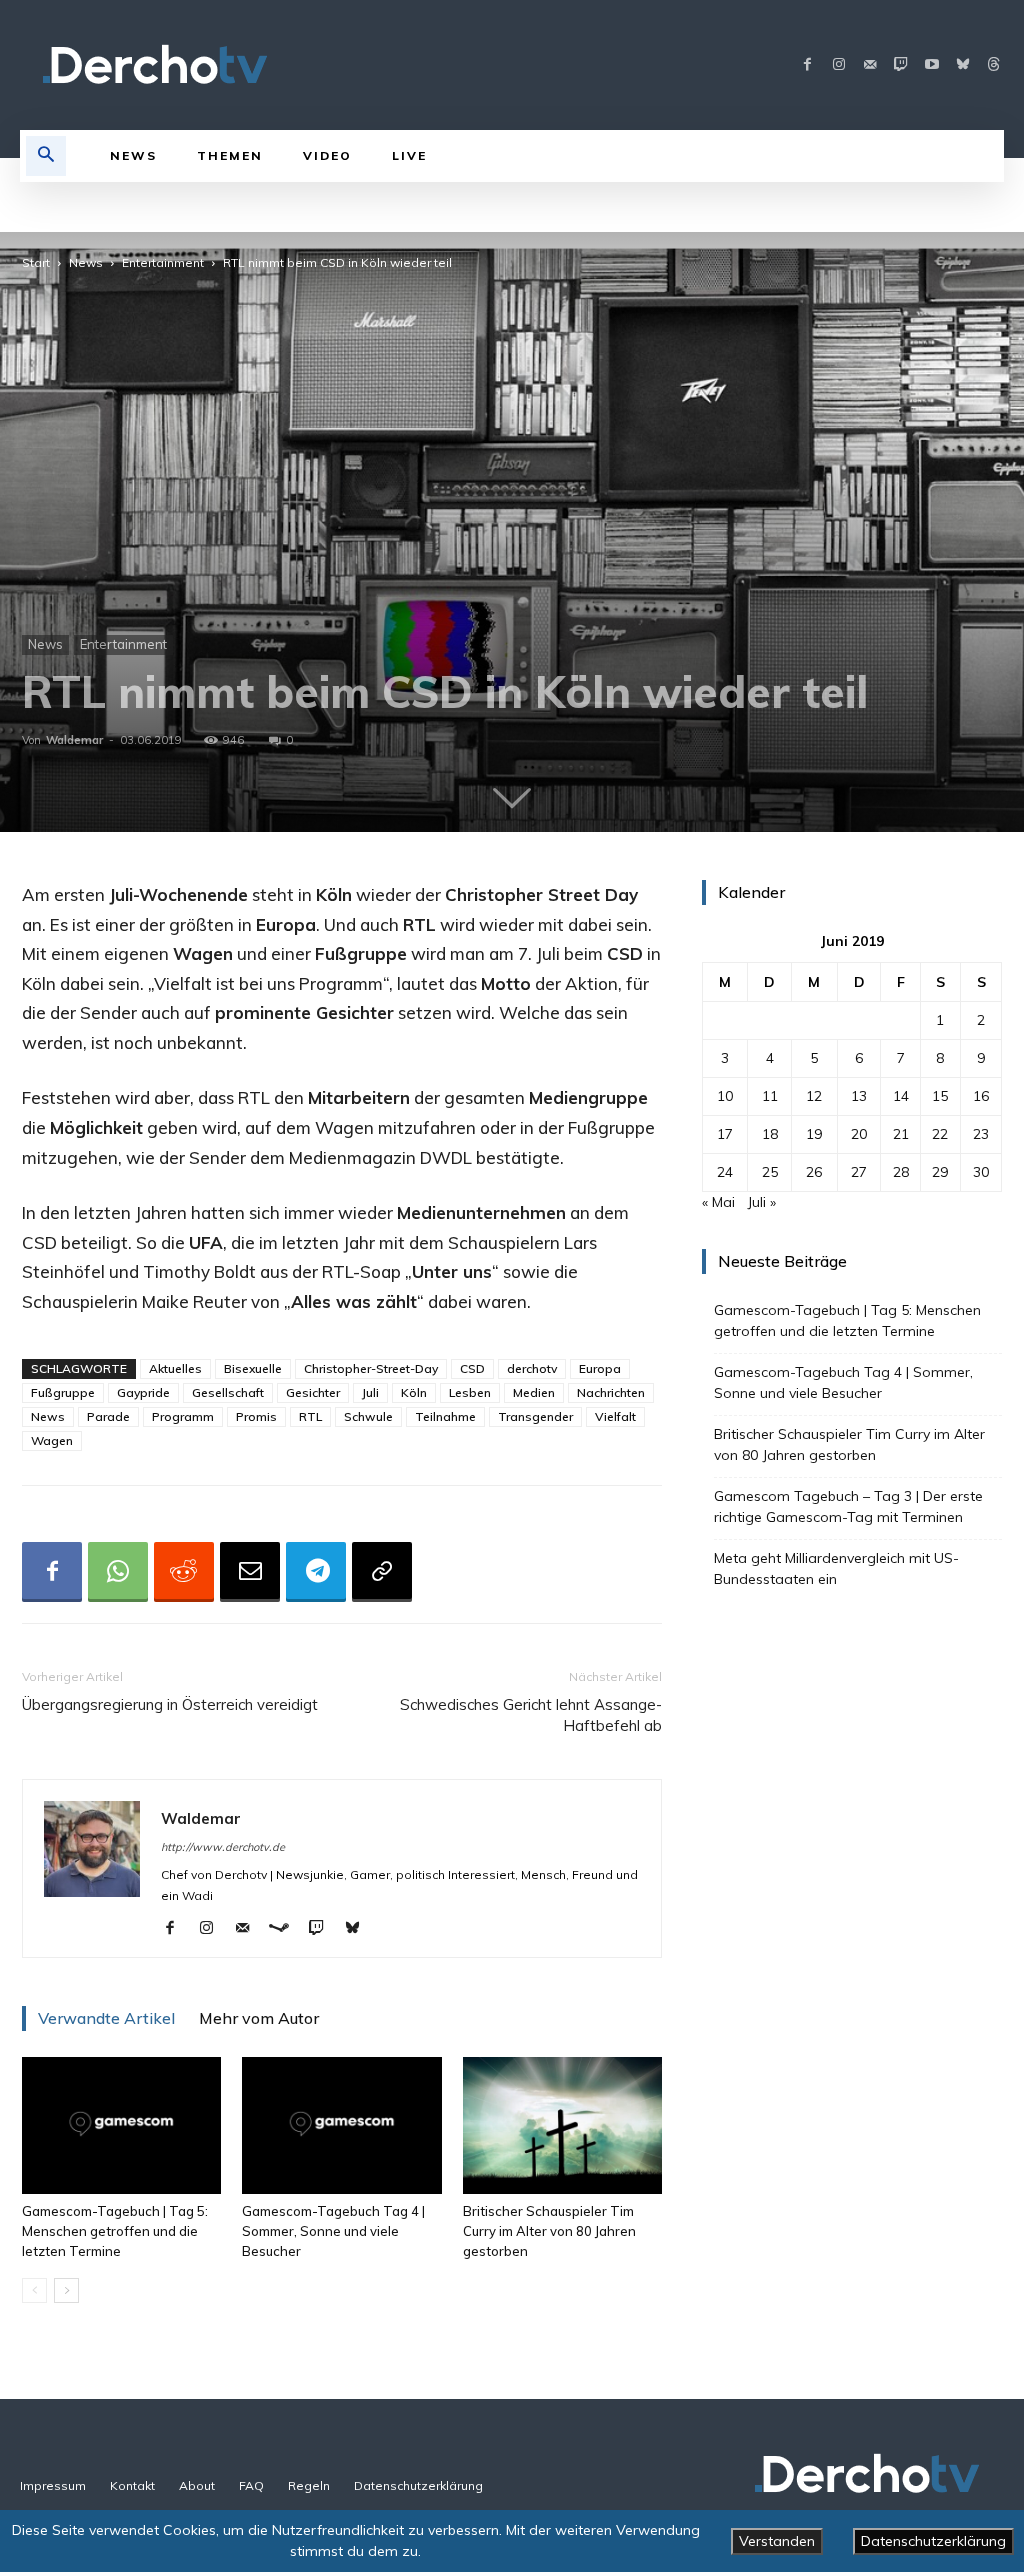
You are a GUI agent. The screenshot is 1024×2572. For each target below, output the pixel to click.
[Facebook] (807, 65)
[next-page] (66, 2290)
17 (725, 1134)
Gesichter (313, 1392)
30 (981, 1172)
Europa (600, 1368)
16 (981, 1096)
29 (940, 1172)
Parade (108, 1416)
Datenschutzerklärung (933, 2541)
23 (981, 1134)
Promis (256, 1416)
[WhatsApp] (118, 1572)
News (86, 262)
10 (725, 1096)
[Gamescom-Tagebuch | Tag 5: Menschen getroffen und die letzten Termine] (121, 2125)
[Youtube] (931, 65)
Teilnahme (445, 1416)
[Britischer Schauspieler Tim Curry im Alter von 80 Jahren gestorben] (562, 2125)
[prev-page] (34, 2290)
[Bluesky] (962, 65)
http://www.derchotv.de (223, 1847)
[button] (46, 156)
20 (859, 1134)
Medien (534, 1392)
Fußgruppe (63, 1392)
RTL (310, 1416)
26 (814, 1172)
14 (901, 1096)
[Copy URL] (382, 1572)
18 (770, 1134)
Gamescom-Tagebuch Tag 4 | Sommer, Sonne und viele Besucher (333, 2231)
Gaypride (143, 1392)
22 (940, 1134)
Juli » (761, 1202)
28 (901, 1172)
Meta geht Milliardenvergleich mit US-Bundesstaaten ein (836, 1568)
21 (901, 1134)
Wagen (52, 1440)
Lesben (470, 1392)
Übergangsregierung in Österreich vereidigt (170, 1704)
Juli (370, 1392)
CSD (472, 1368)
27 (859, 1172)
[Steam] (286, 1929)
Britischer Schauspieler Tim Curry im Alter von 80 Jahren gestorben (549, 2231)
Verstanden (777, 2541)
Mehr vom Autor (259, 2018)
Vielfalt (615, 1416)
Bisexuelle (253, 1368)
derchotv (532, 1368)
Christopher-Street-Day (371, 1368)
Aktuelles (175, 1368)
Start (36, 262)
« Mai (718, 1202)
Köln (414, 1392)
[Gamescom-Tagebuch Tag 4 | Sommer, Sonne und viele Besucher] (341, 2125)
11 (770, 1096)
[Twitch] (900, 65)
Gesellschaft (228, 1392)
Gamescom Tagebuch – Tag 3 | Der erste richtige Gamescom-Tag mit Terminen (848, 1506)
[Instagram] (838, 65)
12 (814, 1096)
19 (814, 1134)
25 (770, 1172)
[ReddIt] (184, 1572)
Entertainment (163, 262)
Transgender (535, 1416)
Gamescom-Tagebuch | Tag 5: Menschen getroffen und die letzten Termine (115, 2231)
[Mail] (869, 65)
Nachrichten (611, 1392)
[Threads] (993, 65)
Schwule (368, 1416)
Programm (183, 1416)
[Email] (250, 1572)
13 (859, 1096)
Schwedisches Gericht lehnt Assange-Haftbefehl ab (531, 1715)
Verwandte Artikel (106, 2018)
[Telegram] (316, 1572)
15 (940, 1096)
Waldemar (74, 740)
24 (725, 1172)
